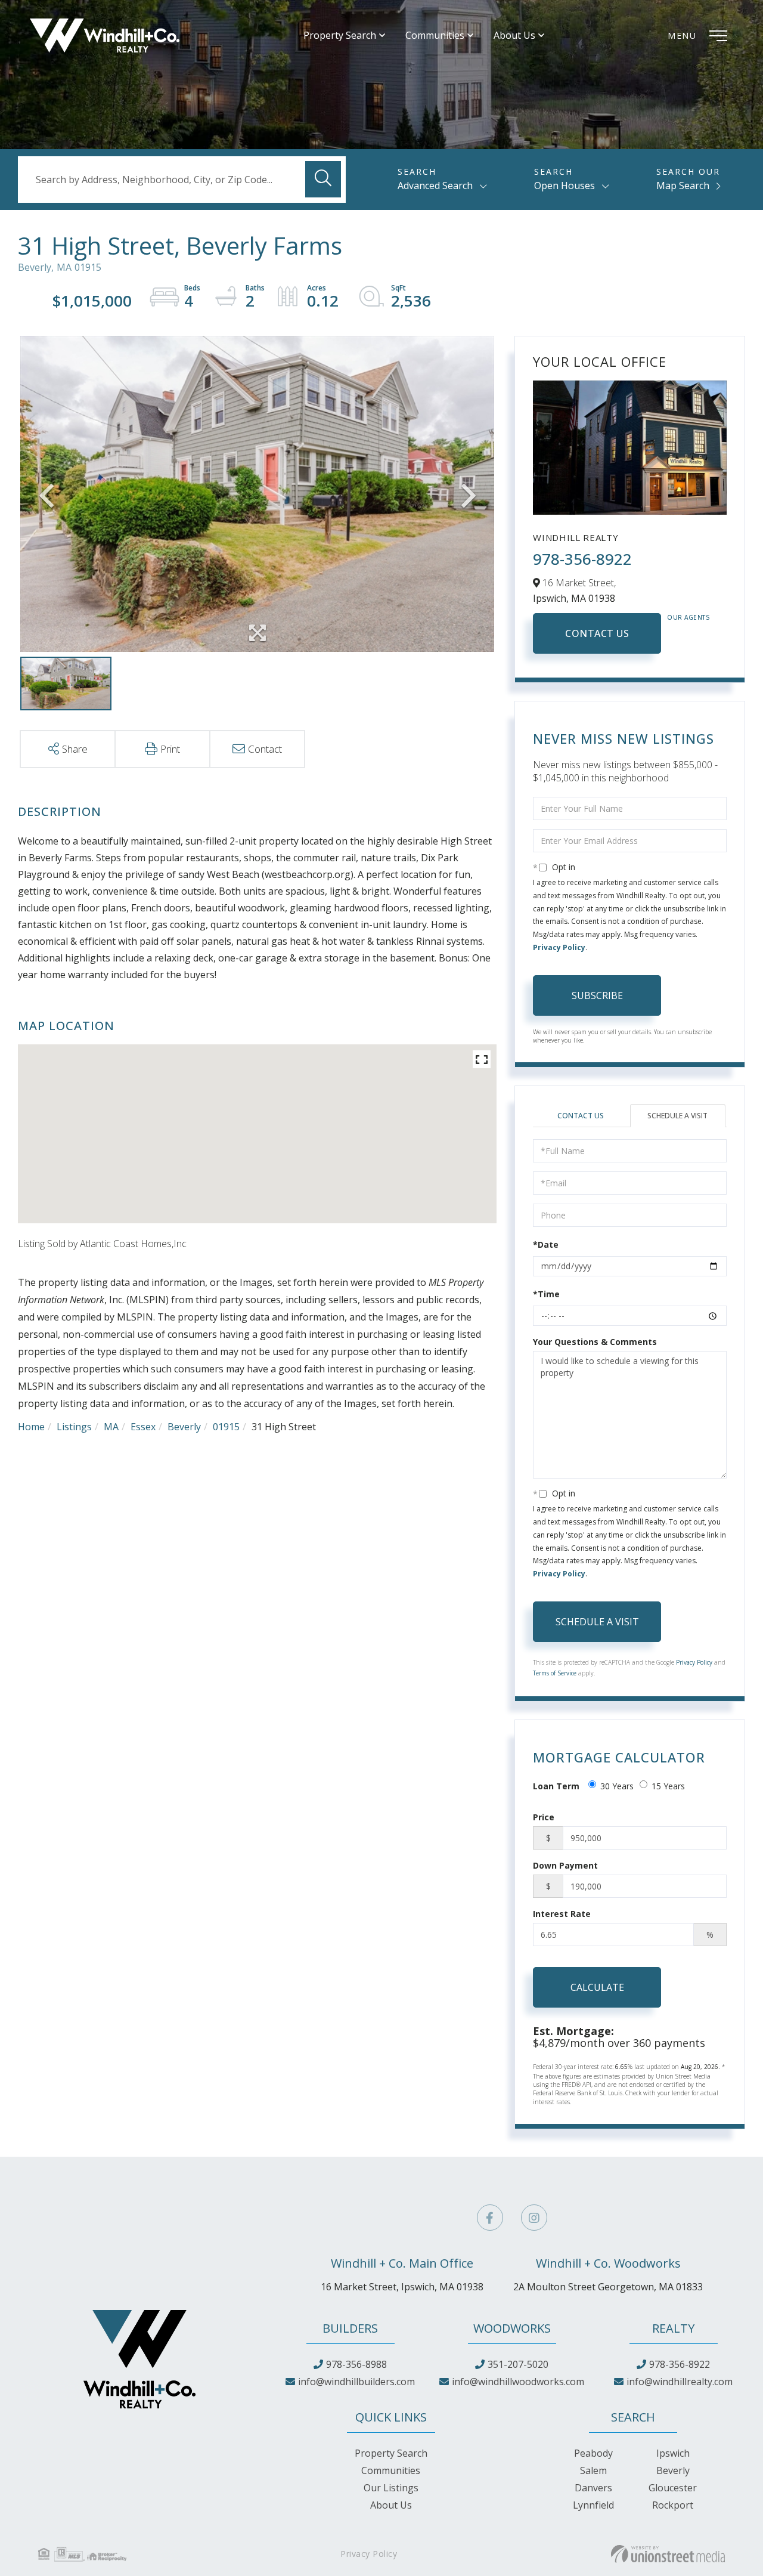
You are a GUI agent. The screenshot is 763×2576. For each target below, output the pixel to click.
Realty (673, 2328)
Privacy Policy (559, 947)
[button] (323, 179)
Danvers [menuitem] (593, 2488)
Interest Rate (562, 1914)
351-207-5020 (518, 2364)
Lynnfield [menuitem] (593, 2505)
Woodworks (512, 2328)
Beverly (184, 1427)
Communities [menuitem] (435, 35)
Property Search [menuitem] (340, 35)
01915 (226, 1427)
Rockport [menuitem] (673, 2505)
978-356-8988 (356, 2364)
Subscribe (597, 995)
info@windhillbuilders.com (356, 2382)
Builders (350, 2328)
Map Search (683, 185)
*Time (546, 1294)
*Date (546, 1244)
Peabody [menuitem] (593, 2453)
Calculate (597, 1987)
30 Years (617, 1786)
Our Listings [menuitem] (391, 2488)
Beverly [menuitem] (673, 2470)
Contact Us (597, 633)
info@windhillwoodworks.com (518, 2382)
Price (544, 1817)
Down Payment (565, 1865)
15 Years (668, 1786)
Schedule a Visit (677, 1116)
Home (31, 1427)
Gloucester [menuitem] (673, 2488)
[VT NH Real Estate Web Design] (668, 2554)
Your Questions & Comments (595, 1342)
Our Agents (688, 617)
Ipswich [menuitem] (673, 2453)
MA (111, 1427)
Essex (143, 1427)
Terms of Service (555, 1673)
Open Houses (565, 185)
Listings (74, 1427)
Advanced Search (435, 185)
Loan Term (556, 1786)
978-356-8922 (582, 559)
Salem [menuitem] (593, 2470)
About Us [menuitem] (514, 35)
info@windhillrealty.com (680, 2382)
